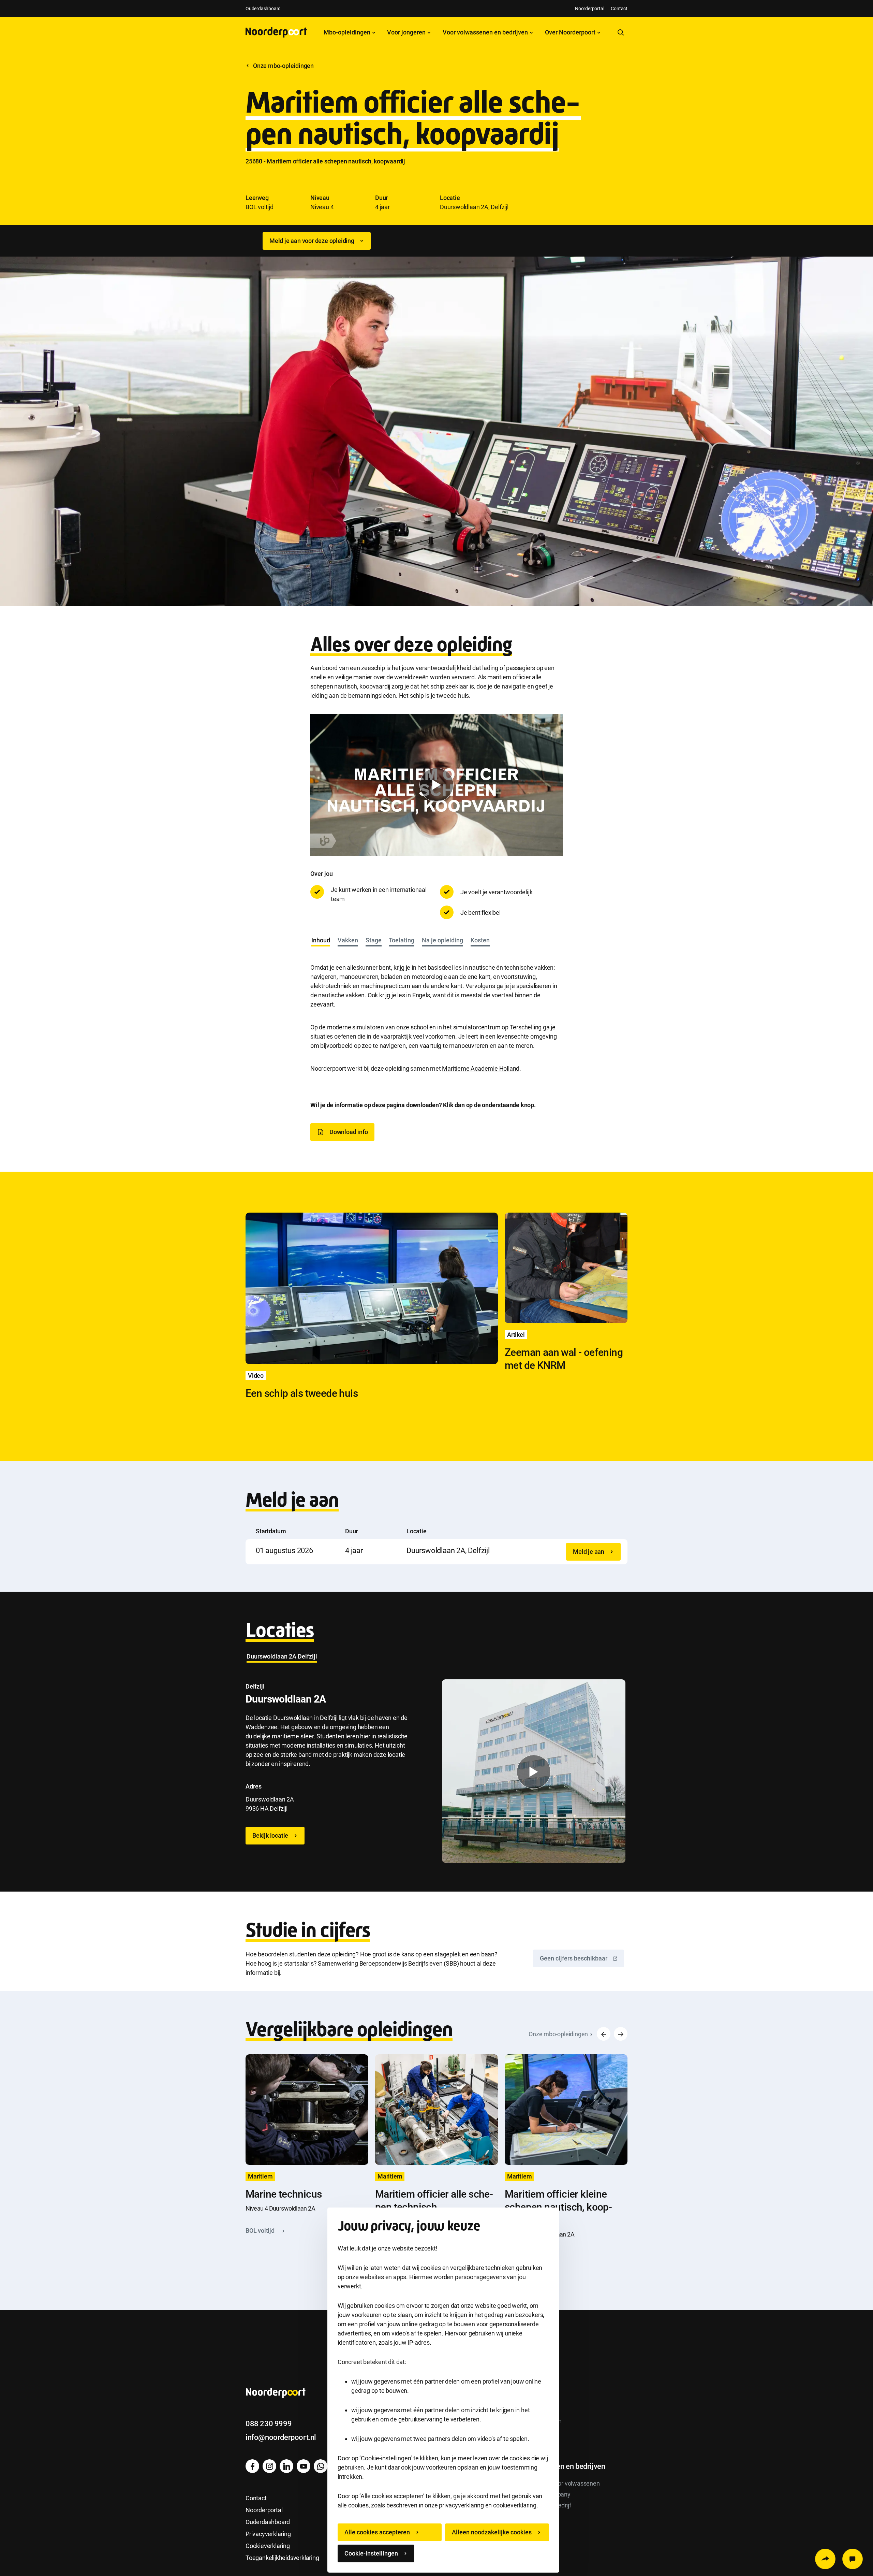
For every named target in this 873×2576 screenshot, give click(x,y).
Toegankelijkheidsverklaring (282, 2558)
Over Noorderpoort (571, 32)
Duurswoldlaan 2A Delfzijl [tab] (282, 1656)
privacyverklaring (461, 2505)
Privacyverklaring (268, 2534)
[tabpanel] (436, 1011)
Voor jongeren (407, 32)
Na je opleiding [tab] (442, 940)
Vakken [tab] (348, 940)
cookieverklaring (515, 2505)
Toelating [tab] (402, 940)
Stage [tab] (374, 940)
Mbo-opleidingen (348, 32)
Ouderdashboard (263, 9)
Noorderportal (589, 9)
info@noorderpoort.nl (281, 2437)
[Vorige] (604, 2034)
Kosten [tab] (480, 940)
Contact (619, 9)
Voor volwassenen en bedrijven (486, 32)
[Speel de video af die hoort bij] (436, 785)
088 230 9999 (269, 2424)
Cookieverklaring (268, 2546)
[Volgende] (621, 2034)
